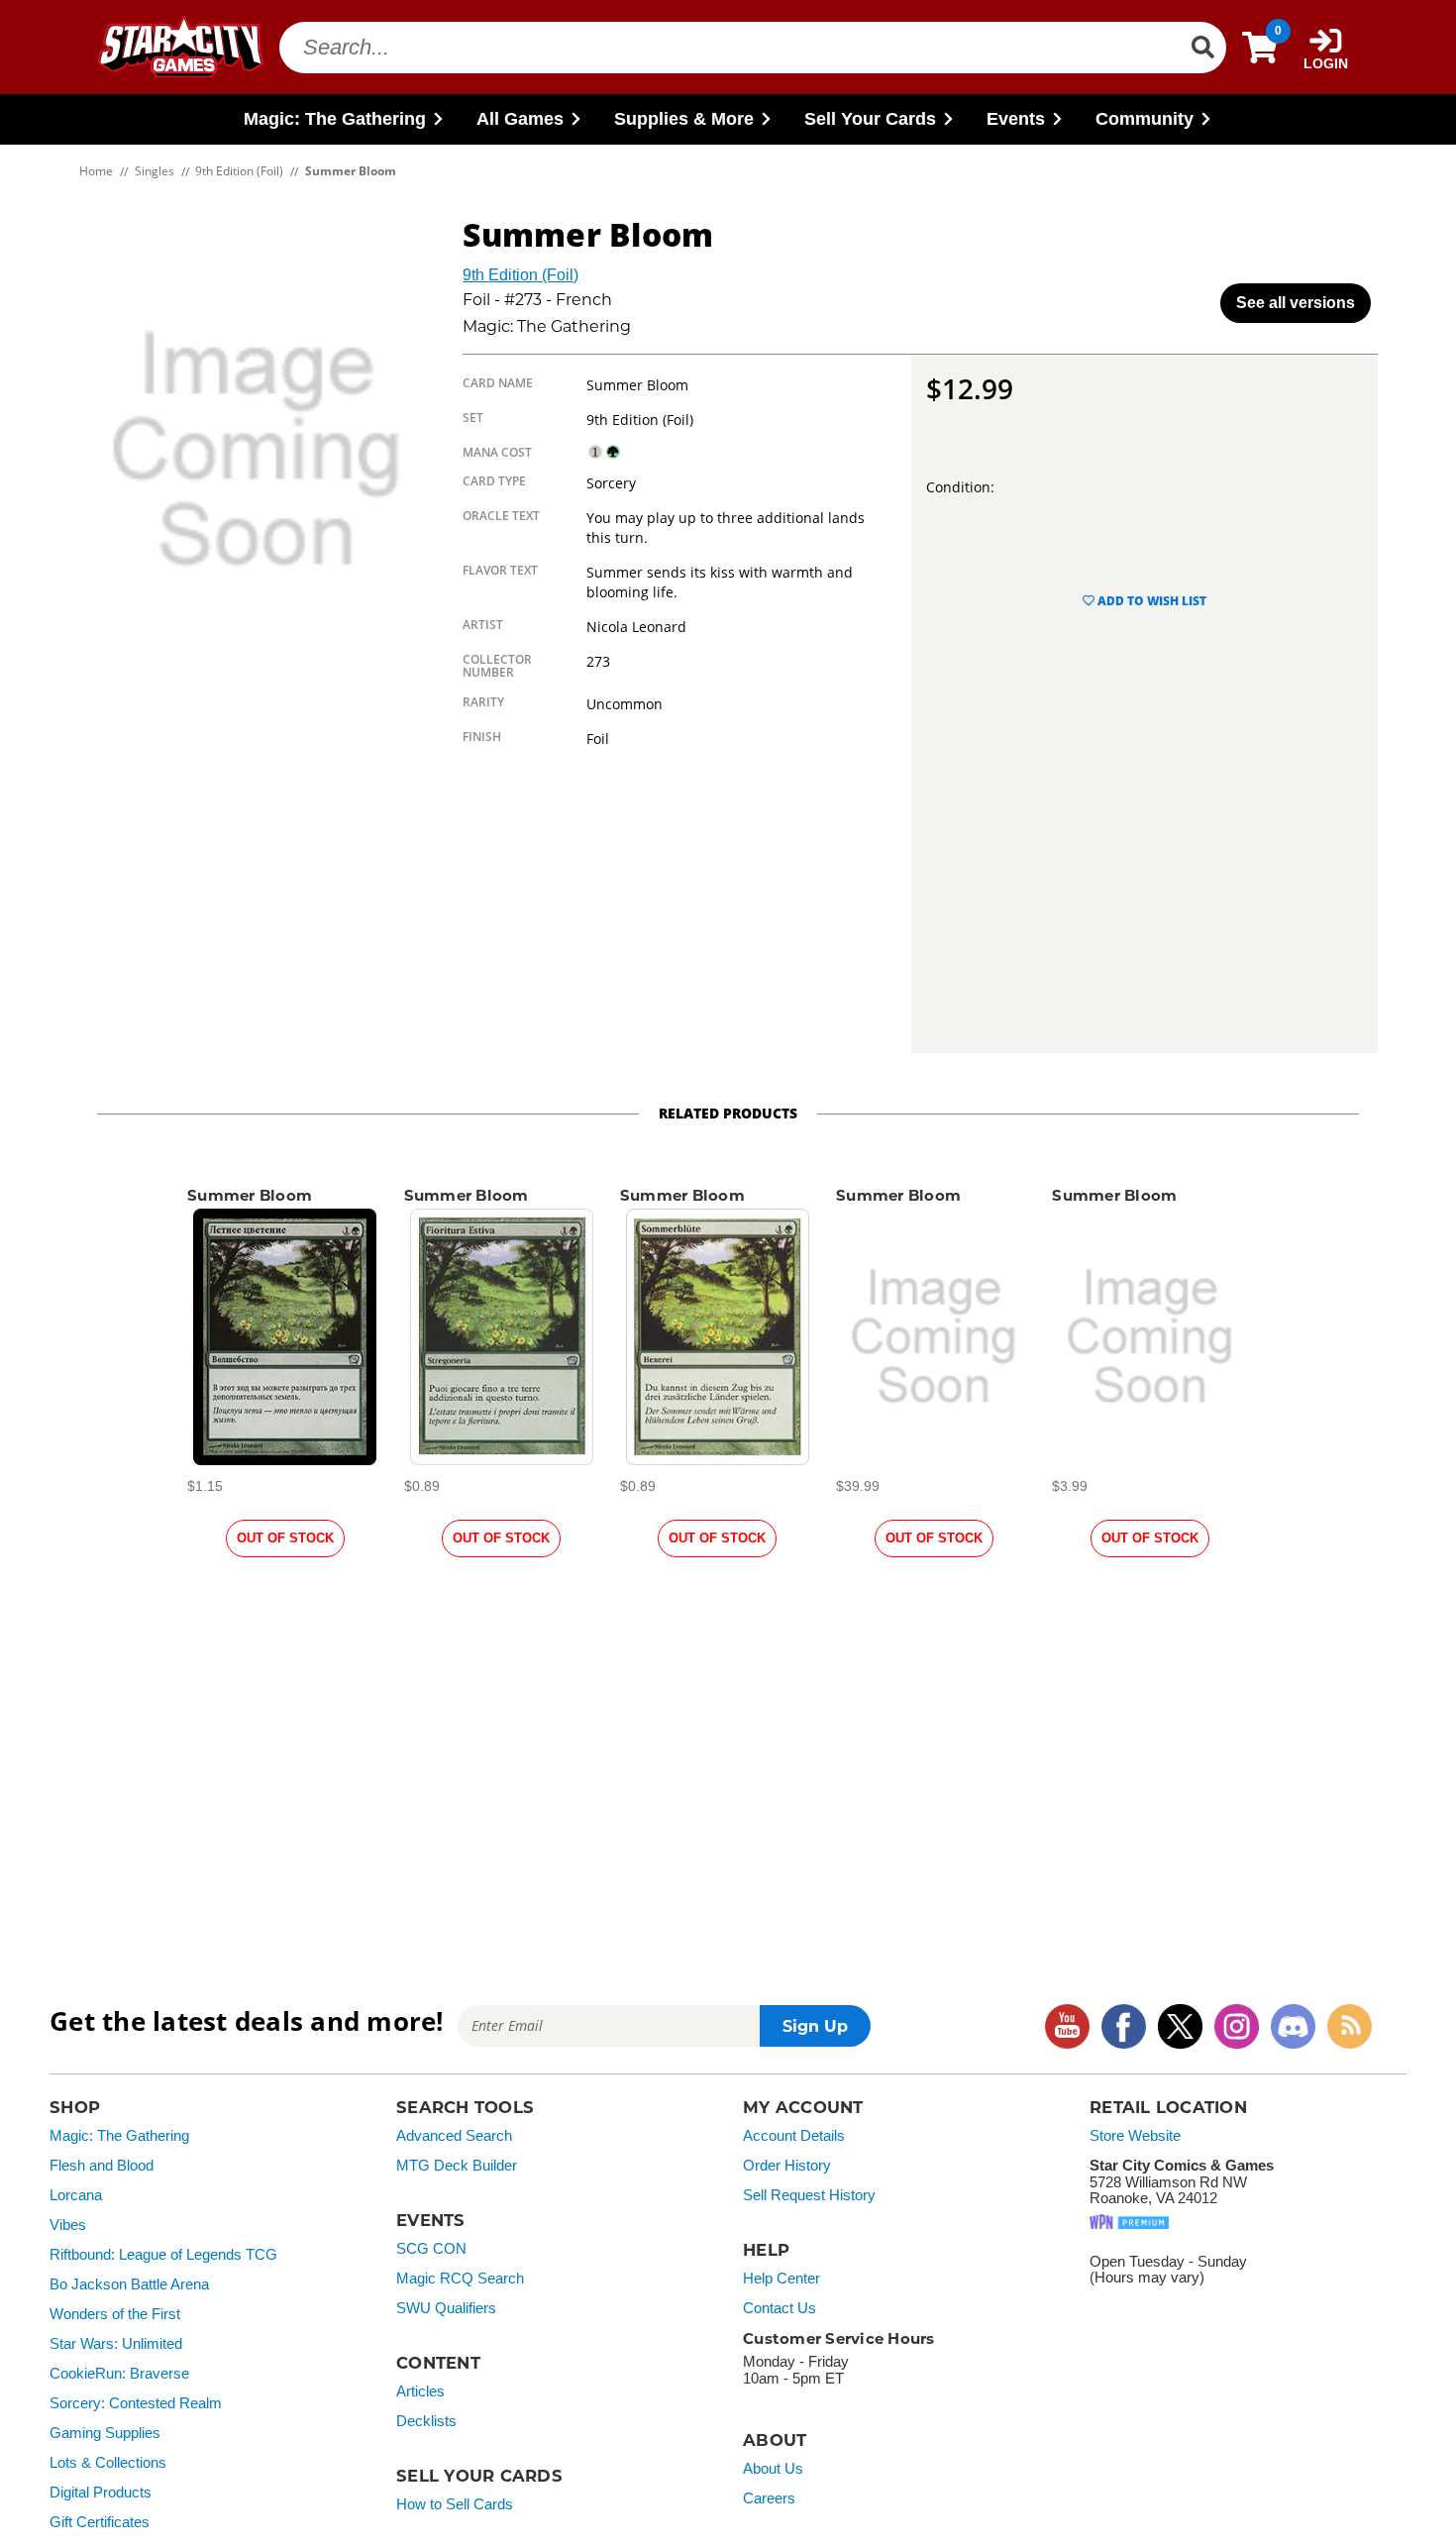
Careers (769, 2498)
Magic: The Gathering (119, 2136)
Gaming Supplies (105, 2433)
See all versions (1296, 303)
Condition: (960, 487)
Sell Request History (809, 2195)
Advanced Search (454, 2136)
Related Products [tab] (728, 1113)
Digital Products (101, 2493)
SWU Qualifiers (446, 2308)
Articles (420, 2391)
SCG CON (431, 2249)
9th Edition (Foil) (520, 275)
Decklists (426, 2421)
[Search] (1202, 48)
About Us (773, 2469)
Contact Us (780, 2308)
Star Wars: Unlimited (116, 2344)
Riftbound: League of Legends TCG (163, 2255)
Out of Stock (285, 1538)
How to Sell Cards (455, 2504)
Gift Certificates (100, 2522)
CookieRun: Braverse (119, 2374)
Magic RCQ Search (460, 2279)
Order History (787, 2166)
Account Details (794, 2136)
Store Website (1135, 2136)
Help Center (781, 2279)
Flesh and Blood (102, 2166)
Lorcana (76, 2195)
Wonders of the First (115, 2314)
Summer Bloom (250, 1195)
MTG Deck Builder (457, 2166)
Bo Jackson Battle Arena (129, 2284)
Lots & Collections (108, 2463)
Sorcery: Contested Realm (136, 2403)
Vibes (68, 2225)
